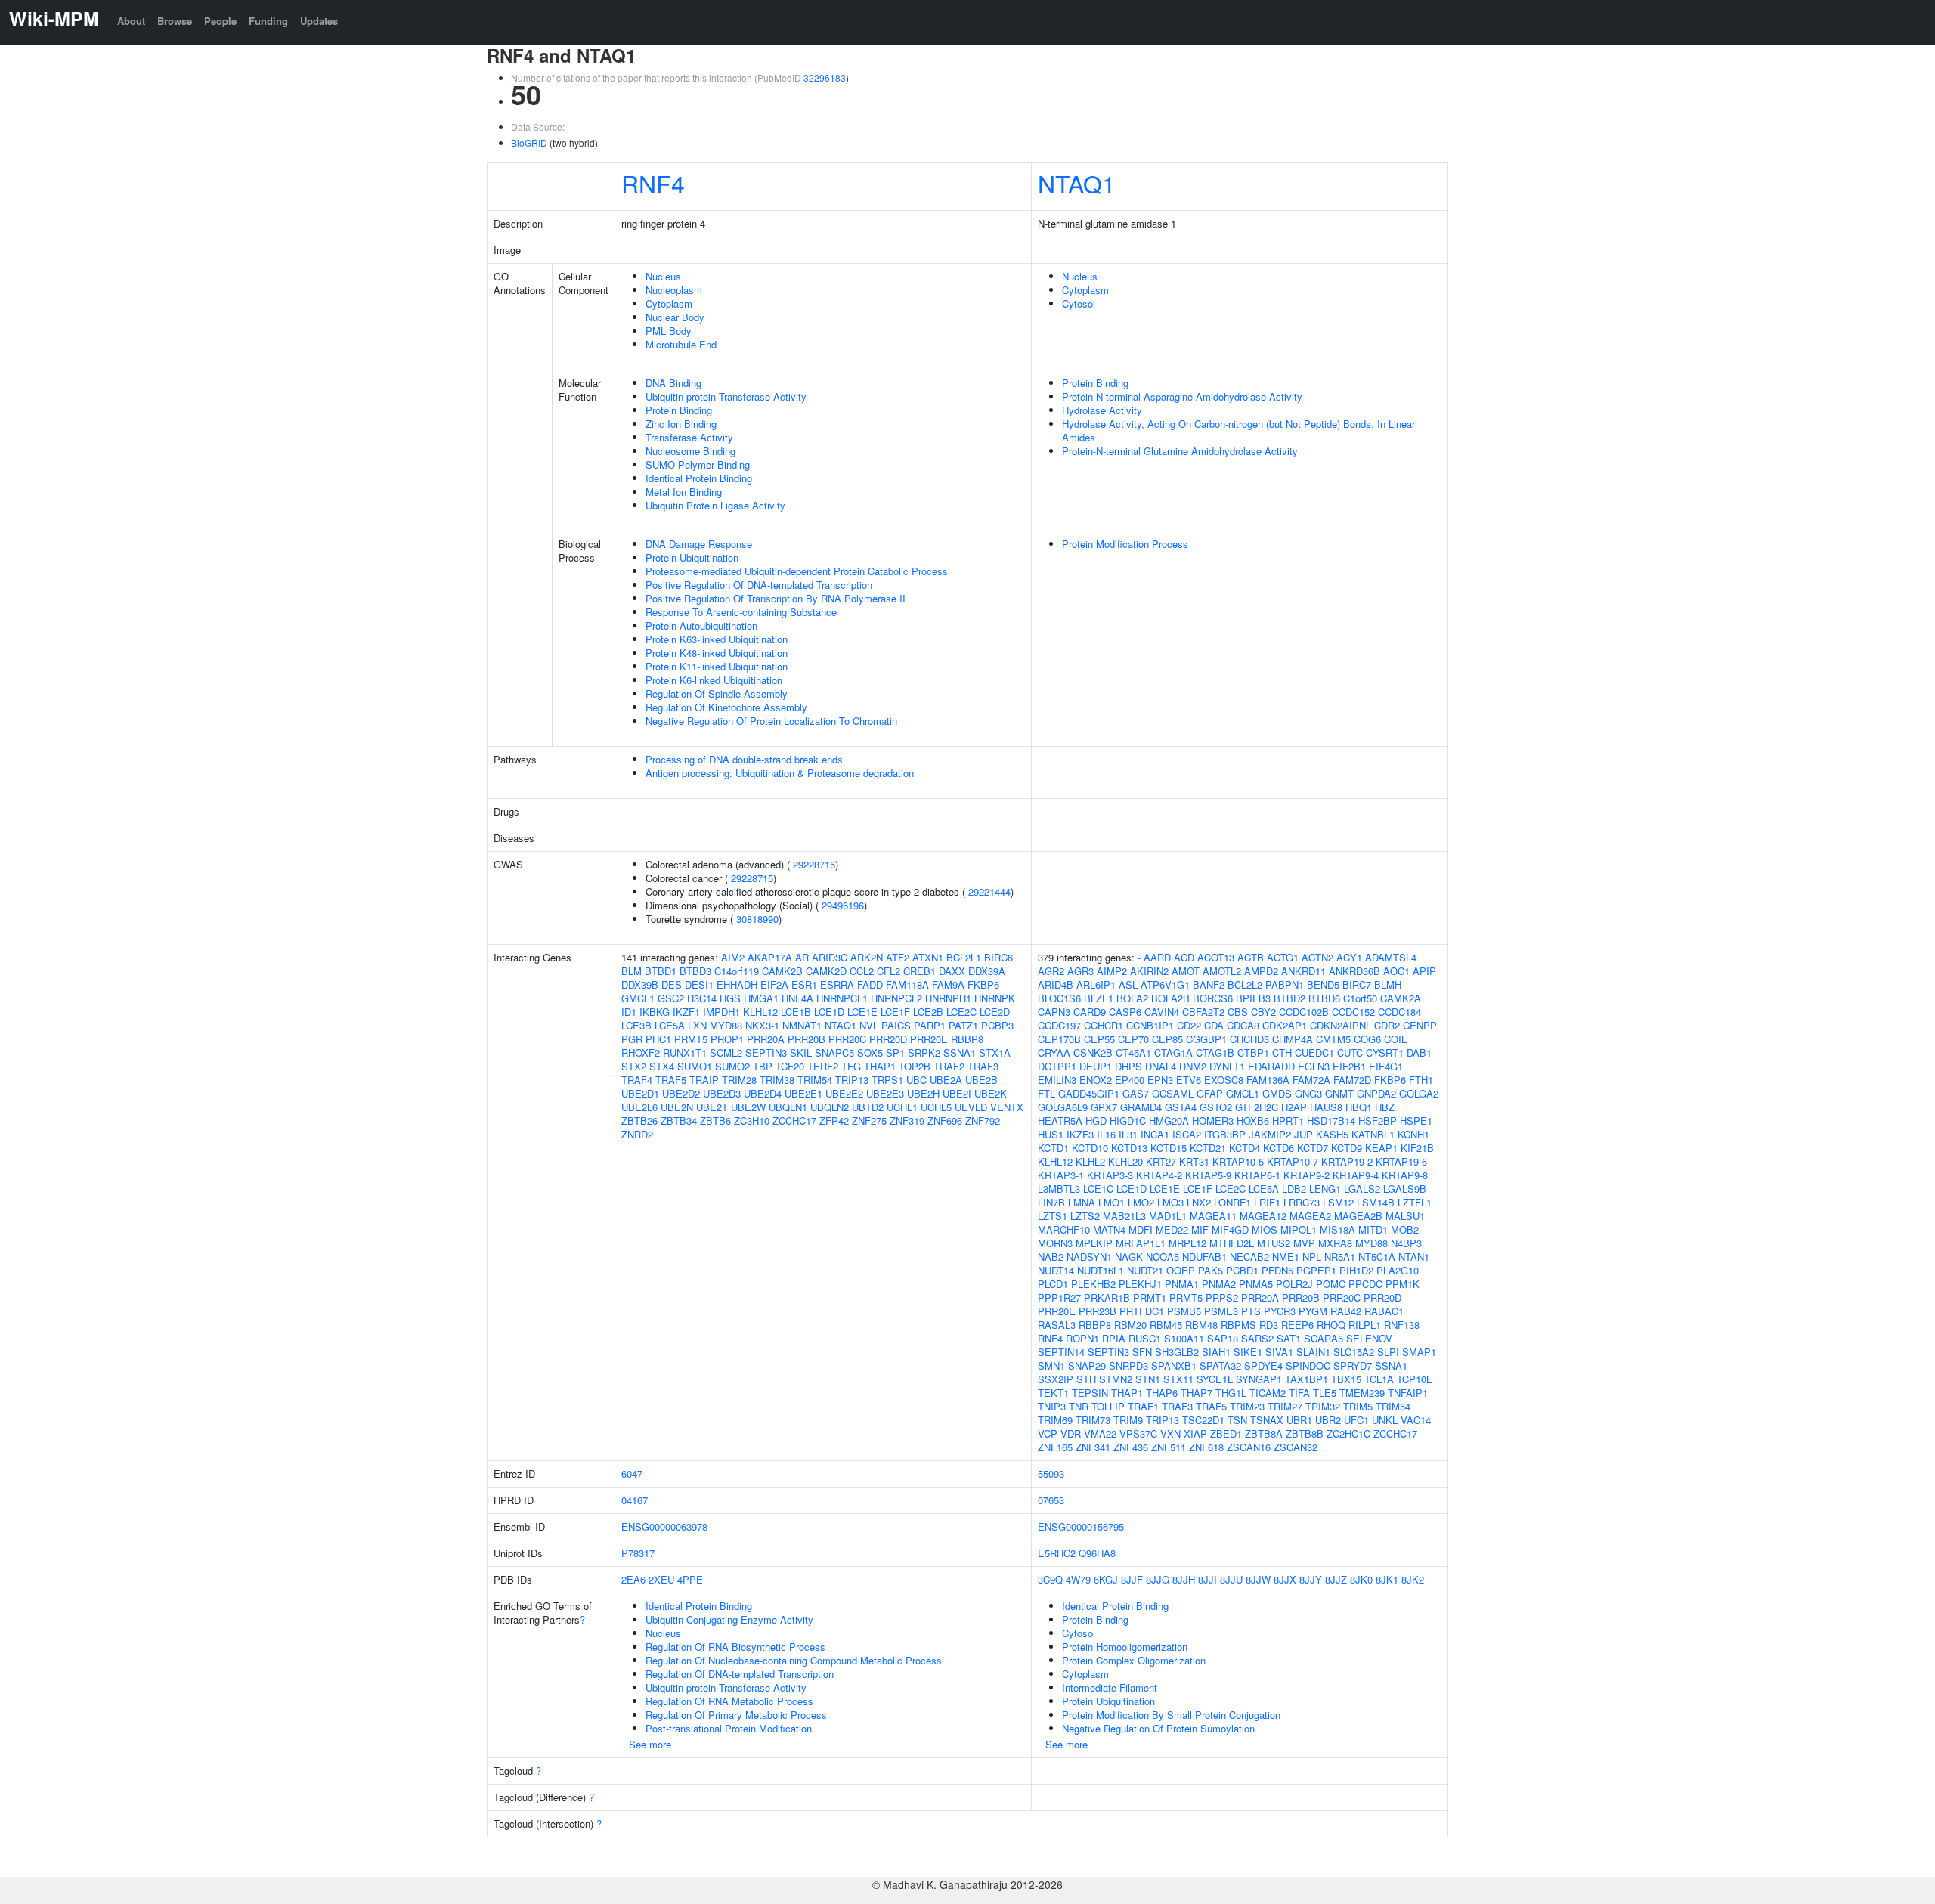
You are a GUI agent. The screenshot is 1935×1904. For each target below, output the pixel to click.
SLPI (1388, 1352)
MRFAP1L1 (1141, 1243)
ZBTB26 (639, 1121)
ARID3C (830, 957)
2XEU (661, 1579)
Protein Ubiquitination (692, 557)
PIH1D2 (1356, 1270)
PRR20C (847, 1039)
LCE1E (862, 1012)
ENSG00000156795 (1081, 1526)
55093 (1051, 1474)
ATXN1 (928, 957)
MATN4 (1109, 1229)
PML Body (669, 331)
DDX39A (987, 971)
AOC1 (1396, 971)
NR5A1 (1340, 1257)
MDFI (1141, 1229)
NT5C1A (1377, 1257)
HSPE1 (1416, 1121)
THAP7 (1197, 1393)
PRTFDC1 (1142, 1311)
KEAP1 (1381, 1148)
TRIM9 (1128, 1420)
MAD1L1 (1168, 1216)
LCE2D (995, 1012)
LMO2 (1141, 1202)
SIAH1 (1216, 1352)
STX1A (995, 1053)
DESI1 (699, 985)
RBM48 (1201, 1325)
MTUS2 (1274, 1243)
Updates (319, 21)
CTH (1282, 1053)
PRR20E (929, 1039)
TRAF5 (671, 1080)
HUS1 (1051, 1134)
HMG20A (1169, 1121)
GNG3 (1308, 1093)
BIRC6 (998, 957)
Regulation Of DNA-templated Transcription (740, 1674)
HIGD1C (1128, 1121)
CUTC (1350, 1053)
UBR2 (1328, 1420)
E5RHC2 (1057, 1553)
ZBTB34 (679, 1121)
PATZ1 (963, 1025)
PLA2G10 (1398, 1270)
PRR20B (807, 1039)
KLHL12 (760, 1012)
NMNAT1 (802, 1025)
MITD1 (1373, 1229)
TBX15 (1346, 1379)
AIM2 (733, 957)
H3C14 (702, 998)
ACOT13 (1216, 957)
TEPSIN (1090, 1393)
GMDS (1277, 1093)
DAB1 (1419, 1053)
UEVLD (971, 1107)
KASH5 (1332, 1134)
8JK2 (1413, 1579)
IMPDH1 (721, 1012)
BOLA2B (1170, 998)
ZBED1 (1226, 1433)
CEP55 (1099, 1039)
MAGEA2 (1310, 1216)
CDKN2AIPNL (1341, 1025)
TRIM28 (739, 1080)
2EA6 (633, 1579)
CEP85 (1167, 1039)
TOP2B (915, 1066)
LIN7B (1051, 1202)
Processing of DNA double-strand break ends (744, 759)
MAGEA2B (1358, 1216)
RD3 (1269, 1325)
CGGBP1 (1206, 1039)
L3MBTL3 (1059, 1189)
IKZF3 (1080, 1134)
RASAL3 (1057, 1325)
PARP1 (930, 1025)
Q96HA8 (1097, 1553)
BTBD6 (1324, 998)
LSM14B (1376, 1202)
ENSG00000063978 (664, 1526)
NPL (1312, 1257)
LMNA (1082, 1202)
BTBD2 (1289, 998)
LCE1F (895, 1012)
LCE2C (961, 1012)
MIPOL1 (1299, 1229)
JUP (1303, 1134)
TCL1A (1379, 1379)
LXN (697, 1025)
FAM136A (1268, 1080)
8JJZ (1336, 1579)
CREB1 (920, 971)
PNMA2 (1219, 1284)
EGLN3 (1314, 1066)
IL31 (1128, 1134)
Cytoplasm (669, 303)
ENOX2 (1096, 1080)
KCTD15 (1169, 1148)
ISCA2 (1187, 1134)
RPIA (1114, 1338)
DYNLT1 (1227, 1066)
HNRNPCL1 (842, 998)
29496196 (843, 905)
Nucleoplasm (674, 290)
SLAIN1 (1313, 1352)
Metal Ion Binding (684, 492)
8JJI (1207, 1579)
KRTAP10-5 (1238, 1161)
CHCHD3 (1249, 1039)
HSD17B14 (1331, 1121)
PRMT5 (691, 1039)
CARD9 (1090, 1012)
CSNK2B (1093, 1053)
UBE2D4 (763, 1093)
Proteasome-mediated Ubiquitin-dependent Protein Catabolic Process (797, 571)
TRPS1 (887, 1080)
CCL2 (862, 971)
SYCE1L (1215, 1379)
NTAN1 (1414, 1257)
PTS (1251, 1311)
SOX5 (870, 1053)
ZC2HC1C (1348, 1433)
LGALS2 (1362, 1189)
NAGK (1129, 1257)
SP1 (895, 1053)
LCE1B (796, 1012)
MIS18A (1337, 1229)
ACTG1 (1283, 957)
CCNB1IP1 (1150, 1025)
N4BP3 (1406, 1243)
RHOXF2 (641, 1053)
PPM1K (1402, 1284)
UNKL (1385, 1420)
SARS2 (1257, 1338)
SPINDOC (1308, 1365)
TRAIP (704, 1080)
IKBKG (655, 1012)
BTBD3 (695, 971)
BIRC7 (1357, 985)
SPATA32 (1220, 1365)
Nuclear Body (675, 317)
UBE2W (748, 1107)
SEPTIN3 (766, 1053)
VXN (1170, 1433)
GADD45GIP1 (1089, 1093)
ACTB (1251, 957)
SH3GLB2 (1177, 1352)
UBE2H (923, 1093)
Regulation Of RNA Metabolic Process (729, 1701)
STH (1086, 1379)
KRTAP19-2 (1347, 1161)
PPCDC (1365, 1284)
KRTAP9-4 (1356, 1175)
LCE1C (1098, 1189)
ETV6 (1189, 1080)
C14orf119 (737, 971)
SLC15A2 (1354, 1352)
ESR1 (804, 985)
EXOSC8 (1224, 1080)
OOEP (1181, 1270)
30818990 (757, 919)
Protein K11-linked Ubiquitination (717, 666)
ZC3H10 (752, 1121)
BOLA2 (1132, 998)
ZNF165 (1055, 1447)
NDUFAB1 (1204, 1257)
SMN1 (1051, 1365)
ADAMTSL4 (1391, 957)
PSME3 (1221, 1311)
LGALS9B (1405, 1189)
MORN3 (1055, 1243)
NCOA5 (1163, 1257)
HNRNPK (995, 998)
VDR (1071, 1433)
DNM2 (1193, 1066)
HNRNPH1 (948, 998)
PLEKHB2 (1093, 1284)
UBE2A (946, 1080)
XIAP (1195, 1433)
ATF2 (898, 957)
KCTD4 (1245, 1148)
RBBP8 (967, 1039)
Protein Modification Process (1125, 544)
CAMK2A (1401, 998)
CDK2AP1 (1285, 1025)
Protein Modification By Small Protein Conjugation (1171, 1715)
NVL (869, 1025)
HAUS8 (1326, 1107)
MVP (1304, 1243)
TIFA (1299, 1393)
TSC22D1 (1203, 1420)
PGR (632, 1039)
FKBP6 (983, 985)
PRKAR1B (1107, 1297)
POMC (1331, 1284)
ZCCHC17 (794, 1121)
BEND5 (1323, 985)
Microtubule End (681, 344)
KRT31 (1194, 1161)
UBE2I (957, 1093)
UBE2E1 (803, 1093)
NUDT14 (1056, 1270)
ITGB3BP (1225, 1134)
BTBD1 (661, 971)
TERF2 (823, 1066)
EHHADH (737, 985)
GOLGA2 (1419, 1093)
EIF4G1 (1386, 1066)
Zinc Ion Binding (681, 424)
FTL (1046, 1093)
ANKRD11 (1303, 971)
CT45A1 (1133, 1053)
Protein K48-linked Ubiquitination (717, 653)
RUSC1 (1145, 1338)
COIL (1395, 1039)
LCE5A (670, 1025)
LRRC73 (1302, 1202)
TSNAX (1267, 1420)
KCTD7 (1313, 1148)
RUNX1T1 (685, 1053)
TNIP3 (1052, 1406)
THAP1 (880, 1066)
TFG (851, 1066)
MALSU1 (1405, 1216)
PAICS (896, 1025)
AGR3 (1081, 971)
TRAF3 (983, 1066)
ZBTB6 (715, 1121)
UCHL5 (936, 1107)
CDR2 (1387, 1025)
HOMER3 (1213, 1121)
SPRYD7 (1353, 1365)
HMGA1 (761, 998)
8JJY (1311, 1579)
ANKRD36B (1354, 971)
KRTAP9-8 (1405, 1175)
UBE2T (712, 1107)
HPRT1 (1288, 1121)
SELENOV (1369, 1338)
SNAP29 (1087, 1365)
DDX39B (640, 985)
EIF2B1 (1349, 1066)
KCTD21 (1208, 1148)
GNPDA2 (1376, 1093)
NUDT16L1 (1101, 1270)
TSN (1237, 1420)
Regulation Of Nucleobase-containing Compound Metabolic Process (794, 1660)
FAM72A (1311, 1080)
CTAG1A (1173, 1053)
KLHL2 (1090, 1161)
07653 (1051, 1500)
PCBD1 (1242, 1270)
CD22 (1189, 1025)
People (220, 21)
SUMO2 (732, 1066)
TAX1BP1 (1307, 1379)
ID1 (629, 1012)
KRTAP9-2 (1307, 1175)
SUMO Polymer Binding (698, 464)
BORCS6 (1213, 998)
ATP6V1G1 (1165, 985)
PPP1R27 (1059, 1297)
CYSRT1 (1385, 1053)
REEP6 (1297, 1325)
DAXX (952, 971)
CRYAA (1054, 1053)
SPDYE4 (1263, 1365)
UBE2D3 (722, 1093)
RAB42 (1346, 1311)
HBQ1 (1359, 1107)
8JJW (1258, 1579)
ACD (1184, 957)
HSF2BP (1378, 1121)
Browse (175, 21)
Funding (268, 21)
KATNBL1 (1373, 1134)
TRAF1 (1143, 1406)
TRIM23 (1247, 1406)
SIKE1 (1248, 1352)
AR (802, 957)
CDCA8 (1243, 1025)
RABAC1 (1384, 1311)
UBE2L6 (639, 1107)
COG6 (1367, 1039)
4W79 (1078, 1579)
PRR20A (766, 1039)
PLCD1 (1053, 1284)
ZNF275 (869, 1121)
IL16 (1106, 1134)
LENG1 (1325, 1189)
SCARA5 (1324, 1338)
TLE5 (1325, 1393)
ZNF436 (1131, 1447)
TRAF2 (949, 1066)
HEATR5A (1060, 1121)
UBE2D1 (640, 1093)
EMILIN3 (1057, 1080)
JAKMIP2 (1270, 1134)
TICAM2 (1268, 1393)
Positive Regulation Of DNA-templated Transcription (759, 585)
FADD (870, 985)
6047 (632, 1474)
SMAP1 (1419, 1352)
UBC (916, 1080)
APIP (1424, 971)
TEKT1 (1053, 1393)
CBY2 (1263, 1012)
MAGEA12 (1263, 1216)
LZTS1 (1053, 1216)
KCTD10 (1090, 1148)
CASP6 (1125, 1012)
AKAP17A (770, 957)
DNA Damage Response (699, 544)
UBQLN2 (830, 1107)
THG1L (1231, 1393)
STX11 (1178, 1379)
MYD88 (726, 1025)
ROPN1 (1082, 1338)
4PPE (690, 1579)
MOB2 (1405, 1229)
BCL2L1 (964, 957)
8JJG (1158, 1579)
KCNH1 (1413, 1134)
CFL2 (889, 971)
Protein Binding (679, 410)
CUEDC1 (1314, 1053)
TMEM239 (1362, 1393)
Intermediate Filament (1110, 1687)
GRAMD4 (1141, 1107)
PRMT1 (1150, 1297)
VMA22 (1100, 1433)
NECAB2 (1249, 1257)
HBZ (1385, 1107)
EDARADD (1271, 1066)
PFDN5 (1277, 1270)
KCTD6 (1279, 1148)
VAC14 (1416, 1420)
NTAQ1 (1077, 183)
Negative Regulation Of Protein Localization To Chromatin (771, 721)
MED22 (1172, 1229)
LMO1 (1111, 1202)
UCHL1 (902, 1107)
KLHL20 (1125, 1161)
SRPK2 (924, 1053)
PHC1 (658, 1039)
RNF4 (653, 183)
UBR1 (1299, 1420)
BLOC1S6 (1059, 998)
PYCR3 (1280, 1311)
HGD (1096, 1121)
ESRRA (837, 985)
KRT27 (1161, 1161)
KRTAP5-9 (1208, 1175)
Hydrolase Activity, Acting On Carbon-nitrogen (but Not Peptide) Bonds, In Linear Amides (1238, 430)
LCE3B (636, 1025)
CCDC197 (1059, 1025)
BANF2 (1209, 985)
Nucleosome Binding (690, 451)
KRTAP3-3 (1110, 1175)
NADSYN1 (1089, 1257)
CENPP (1420, 1025)
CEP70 (1133, 1039)
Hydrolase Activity (1102, 410)
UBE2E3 (885, 1093)
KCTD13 (1129, 1148)
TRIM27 (1285, 1406)
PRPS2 (1222, 1297)
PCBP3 (997, 1025)
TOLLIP (1108, 1406)
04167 (635, 1500)
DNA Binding (673, 383)
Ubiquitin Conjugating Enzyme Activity (729, 1619)
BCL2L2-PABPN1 (1266, 985)
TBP (763, 1066)
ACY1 (1349, 957)
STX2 (634, 1066)
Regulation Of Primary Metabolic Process (736, 1715)
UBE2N (677, 1107)
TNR (1079, 1406)
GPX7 (1104, 1107)
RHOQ (1331, 1325)
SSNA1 (960, 1053)
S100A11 (1184, 1338)
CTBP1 (1253, 1053)
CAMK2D (826, 971)
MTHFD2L (1232, 1243)
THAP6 (1162, 1393)
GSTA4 (1181, 1107)
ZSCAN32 (1296, 1447)
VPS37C (1138, 1433)
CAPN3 (1054, 1012)
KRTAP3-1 (1061, 1175)
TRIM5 (1358, 1406)
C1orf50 (1360, 998)
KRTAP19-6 (1401, 1161)
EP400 (1130, 1080)
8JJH (1184, 1579)
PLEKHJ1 (1140, 1284)
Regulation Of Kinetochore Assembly (726, 707)
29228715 (814, 864)
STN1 (1148, 1379)
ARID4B (1056, 985)
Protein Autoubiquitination (701, 625)
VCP (1048, 1433)
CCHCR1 (1104, 1025)
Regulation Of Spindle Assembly (717, 693)
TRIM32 (1323, 1406)
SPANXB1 (1174, 1365)
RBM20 (1130, 1325)
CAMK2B (782, 971)
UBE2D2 (681, 1093)
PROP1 (727, 1039)
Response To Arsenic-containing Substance (741, 612)
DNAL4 (1161, 1066)
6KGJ (1106, 1579)
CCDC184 (1399, 1012)
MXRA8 (1335, 1243)
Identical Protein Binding (699, 478)
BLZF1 (1099, 998)
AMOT (1186, 971)
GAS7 (1136, 1093)
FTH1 (1421, 1080)
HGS (730, 998)
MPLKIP (1094, 1243)
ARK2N (867, 957)
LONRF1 (1232, 1202)
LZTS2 (1085, 1216)
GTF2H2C (1257, 1107)
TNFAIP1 (1408, 1393)
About (131, 21)
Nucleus (663, 276)
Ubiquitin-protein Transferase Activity (726, 396)
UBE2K (991, 1093)
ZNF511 (1169, 1447)
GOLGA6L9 (1063, 1107)
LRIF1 (1267, 1202)
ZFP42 (834, 1121)
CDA (1214, 1025)
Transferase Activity (689, 437)
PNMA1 (1182, 1284)
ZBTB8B (1305, 1433)
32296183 (825, 77)
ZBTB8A (1264, 1433)
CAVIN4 (1162, 1012)
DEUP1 (1096, 1066)
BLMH (1388, 985)
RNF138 (1402, 1325)
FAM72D (1352, 1080)
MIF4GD (1230, 1229)
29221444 (989, 892)
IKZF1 (686, 1012)
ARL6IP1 (1096, 985)
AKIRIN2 (1149, 971)
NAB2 (1051, 1257)
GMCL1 (638, 998)
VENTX (1007, 1107)
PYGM (1313, 1311)
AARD (1157, 957)
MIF (1200, 1229)
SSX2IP (1056, 1379)
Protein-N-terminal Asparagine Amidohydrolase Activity (1182, 396)
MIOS (1265, 1229)
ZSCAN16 (1249, 1447)
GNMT (1339, 1093)
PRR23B (1098, 1311)
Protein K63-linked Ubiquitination (717, 639)
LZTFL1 (1415, 1202)
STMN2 (1116, 1379)
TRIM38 (777, 1080)
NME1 (1286, 1257)
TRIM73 (1093, 1420)
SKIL (801, 1053)
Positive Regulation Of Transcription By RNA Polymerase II (776, 598)
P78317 (638, 1553)
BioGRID (529, 142)
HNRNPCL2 (896, 998)
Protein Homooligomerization (1125, 1647)
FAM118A (907, 985)
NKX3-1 (762, 1025)
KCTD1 (1053, 1148)
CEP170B (1059, 1039)
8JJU (1231, 1579)
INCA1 (1155, 1134)
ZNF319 (907, 1121)
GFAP (1210, 1093)
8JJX (1285, 1579)
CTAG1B (1215, 1053)
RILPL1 (1365, 1325)
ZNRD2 (637, 1134)
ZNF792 (983, 1121)
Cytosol (1079, 303)
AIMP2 (1112, 971)
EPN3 (1160, 1080)
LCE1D (829, 1012)
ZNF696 (945, 1121)
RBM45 (1166, 1325)
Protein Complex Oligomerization (1134, 1660)
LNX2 (1199, 1202)
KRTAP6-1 (1257, 1175)
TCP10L (1414, 1379)
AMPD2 (1261, 971)
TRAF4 (637, 1080)
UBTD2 (868, 1107)
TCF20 (790, 1066)
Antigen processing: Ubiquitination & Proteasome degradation (780, 773)
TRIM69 (1055, 1420)
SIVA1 (1279, 1352)
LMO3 (1170, 1202)
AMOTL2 (1222, 971)
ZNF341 (1093, 1447)
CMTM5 (1333, 1039)
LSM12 (1338, 1202)
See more (650, 1744)
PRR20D (888, 1039)
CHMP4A (1293, 1039)
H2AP (1294, 1107)
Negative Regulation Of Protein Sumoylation (1158, 1728)
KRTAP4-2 (1159, 1175)
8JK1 (1387, 1579)
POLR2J (1294, 1284)
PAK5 (1211, 1270)
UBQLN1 (788, 1107)
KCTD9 (1347, 1148)
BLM (632, 971)
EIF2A (774, 985)
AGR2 (1051, 971)
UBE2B (981, 1080)
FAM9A (948, 985)
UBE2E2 (844, 1093)
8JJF (1132, 1579)
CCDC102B (1304, 1012)
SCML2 (726, 1053)
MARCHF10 (1064, 1229)
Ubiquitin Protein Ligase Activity (715, 505)
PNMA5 (1256, 1284)
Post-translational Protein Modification (729, 1728)
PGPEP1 (1316, 1270)
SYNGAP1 (1259, 1379)
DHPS (1128, 1066)
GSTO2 (1216, 1107)
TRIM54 (815, 1080)
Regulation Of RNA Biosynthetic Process (735, 1647)
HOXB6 (1253, 1121)
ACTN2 (1317, 957)
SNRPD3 (1128, 1365)
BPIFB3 (1253, 998)
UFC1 (1356, 1420)
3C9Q (1050, 1579)
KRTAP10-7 (1293, 1161)
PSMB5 (1184, 1311)
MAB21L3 (1124, 1216)
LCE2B (928, 1012)
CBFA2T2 (1203, 1012)
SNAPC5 (834, 1053)
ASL (1128, 985)
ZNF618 (1206, 1447)
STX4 (662, 1066)
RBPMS (1238, 1325)
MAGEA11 (1213, 1216)
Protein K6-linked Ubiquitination (714, 680)
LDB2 (1294, 1189)
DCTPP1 (1057, 1066)
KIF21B (1417, 1148)
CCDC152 (1353, 1012)
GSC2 (671, 998)
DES (672, 985)
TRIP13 (852, 1080)
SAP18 (1223, 1338)
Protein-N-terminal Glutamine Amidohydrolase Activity (1180, 451)
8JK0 (1361, 1579)
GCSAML (1173, 1093)
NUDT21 (1145, 1270)
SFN (1142, 1352)
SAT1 (1289, 1338)
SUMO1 (695, 1066)
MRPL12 (1187, 1243)
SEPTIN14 (1061, 1352)
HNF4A (797, 998)
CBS (1238, 1012)
